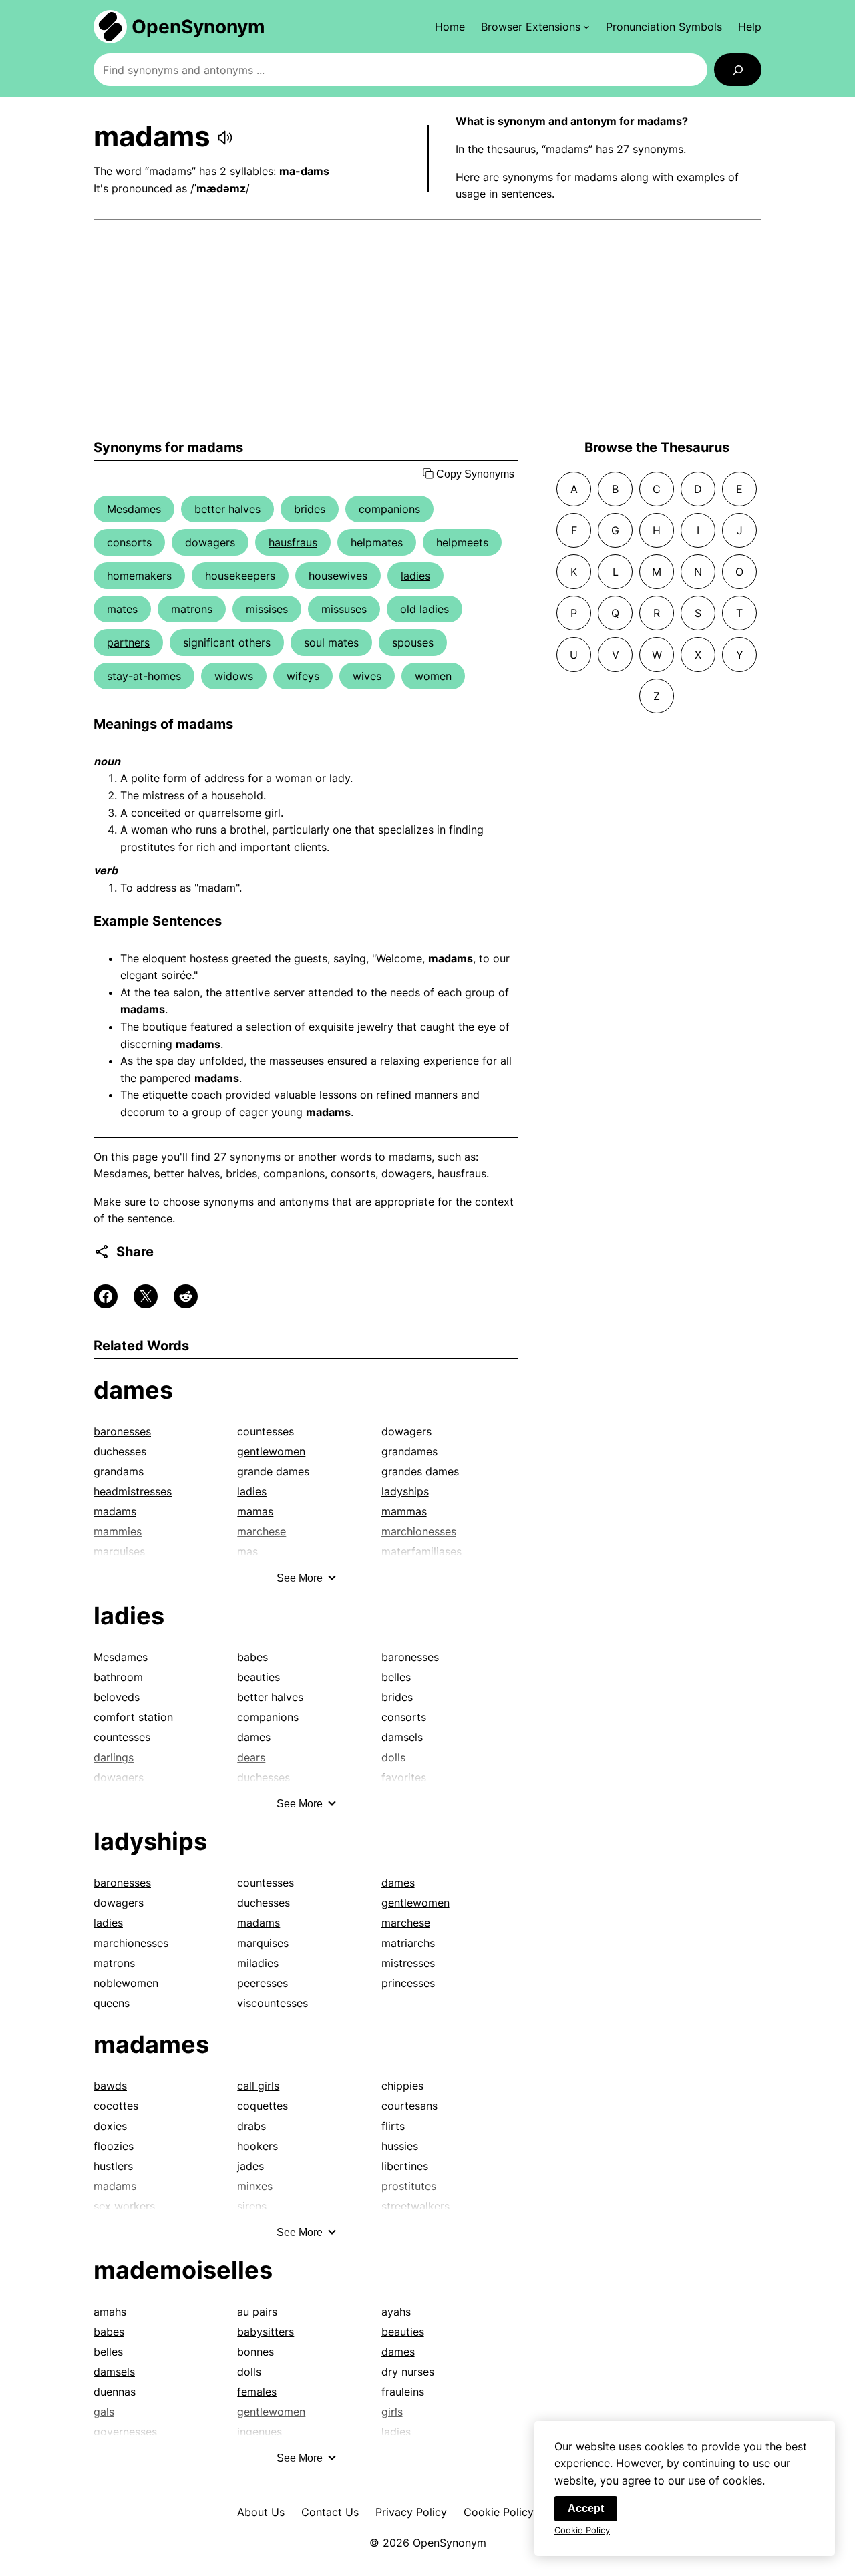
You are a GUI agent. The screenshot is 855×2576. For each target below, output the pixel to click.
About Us (261, 2512)
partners (128, 642)
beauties (259, 1677)
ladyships (405, 1491)
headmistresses (133, 1491)
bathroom (118, 1677)
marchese (406, 1923)
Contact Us (330, 2512)
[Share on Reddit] (186, 1296)
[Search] (738, 70)
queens (112, 2003)
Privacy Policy (411, 2512)
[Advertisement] (427, 330)
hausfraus (293, 542)
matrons (192, 609)
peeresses (263, 1983)
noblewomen (126, 1983)
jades (250, 2166)
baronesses (122, 1431)
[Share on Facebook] (106, 1296)
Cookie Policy (499, 2512)
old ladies (424, 609)
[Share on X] (146, 1296)
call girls (258, 2086)
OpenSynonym (198, 27)
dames (133, 1390)
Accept (586, 2508)
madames (151, 2044)
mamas (255, 1511)
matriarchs (408, 1943)
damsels (402, 1737)
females (257, 2392)
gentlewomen (271, 1451)
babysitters (266, 2332)
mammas (404, 1511)
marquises (263, 1943)
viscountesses (273, 2003)
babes (252, 1657)
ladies (415, 576)
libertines (405, 2166)
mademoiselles (183, 2270)
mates (122, 609)
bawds (110, 2086)
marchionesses (131, 1943)
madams (115, 1511)
